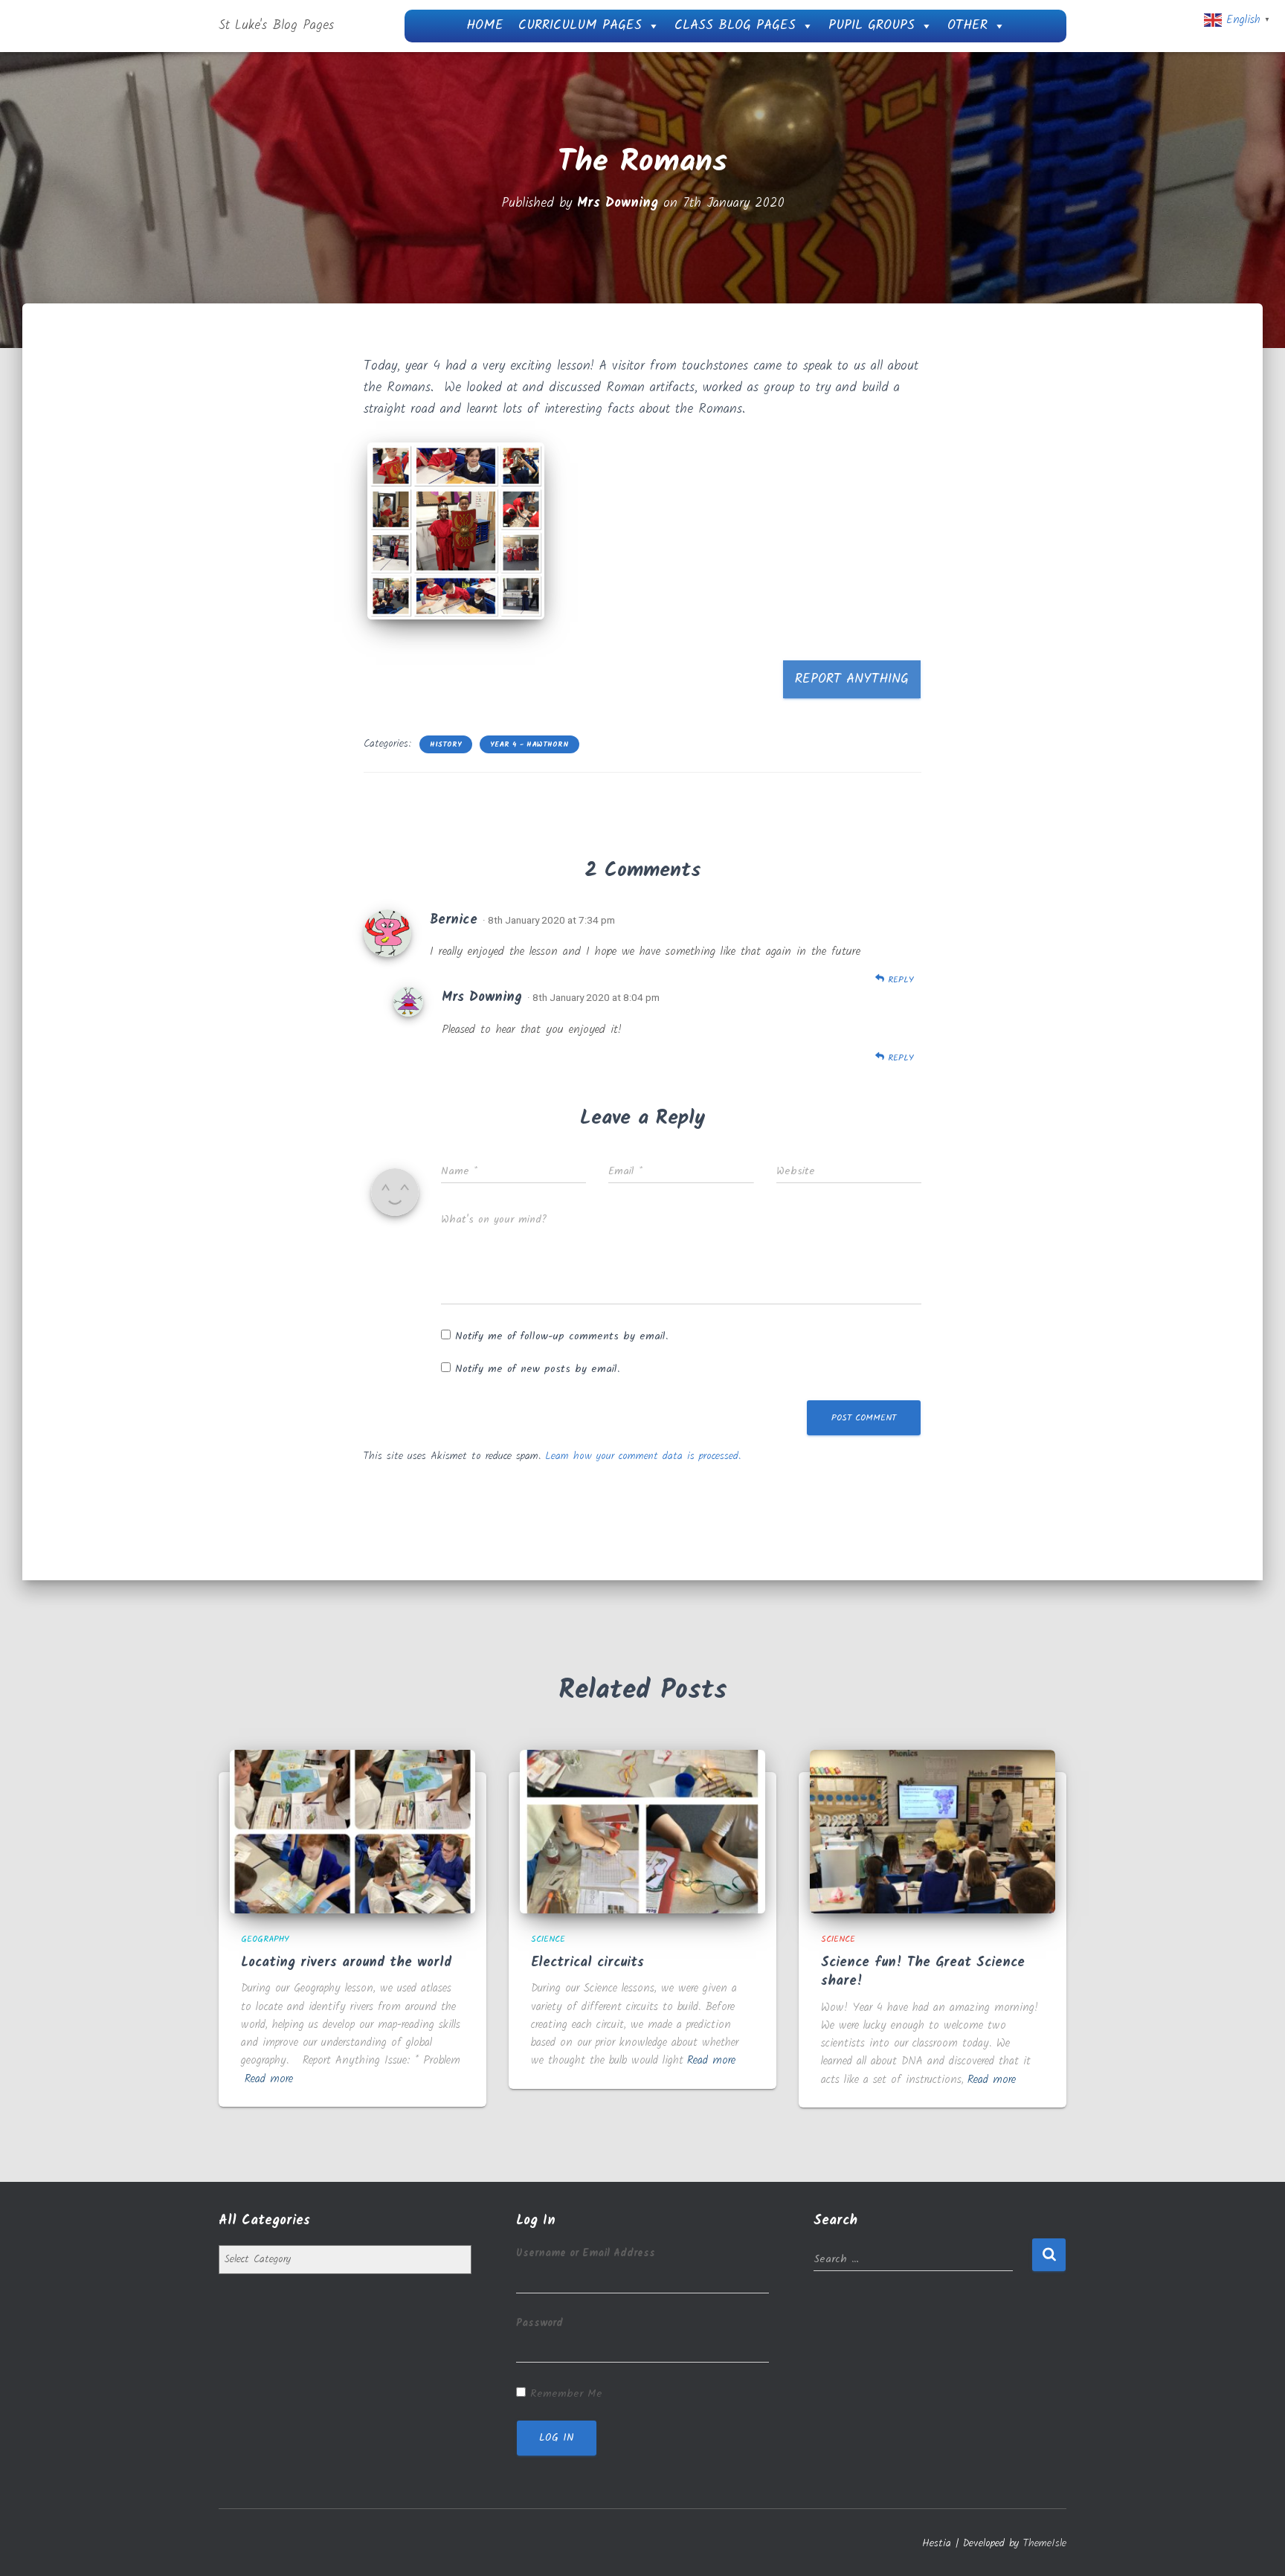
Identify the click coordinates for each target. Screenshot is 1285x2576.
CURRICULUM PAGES (580, 26)
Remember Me (566, 2394)
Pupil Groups (872, 26)
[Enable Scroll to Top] (1256, 2546)
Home (485, 26)
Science (548, 1939)
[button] (456, 531)
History (446, 744)
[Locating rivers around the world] (352, 1831)
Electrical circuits (587, 1963)
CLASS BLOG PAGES (735, 26)
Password (540, 2323)
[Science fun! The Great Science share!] (933, 1831)
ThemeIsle (1045, 2543)
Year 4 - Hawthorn (529, 744)
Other (967, 26)
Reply (899, 980)
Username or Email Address (586, 2253)
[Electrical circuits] (642, 1831)
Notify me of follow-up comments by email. (561, 1336)
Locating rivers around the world (346, 1963)
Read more (269, 2079)
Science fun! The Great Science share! (923, 1972)
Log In (557, 2438)
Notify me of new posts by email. (537, 1369)
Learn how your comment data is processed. (643, 1456)
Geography (265, 1939)
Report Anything (852, 679)
